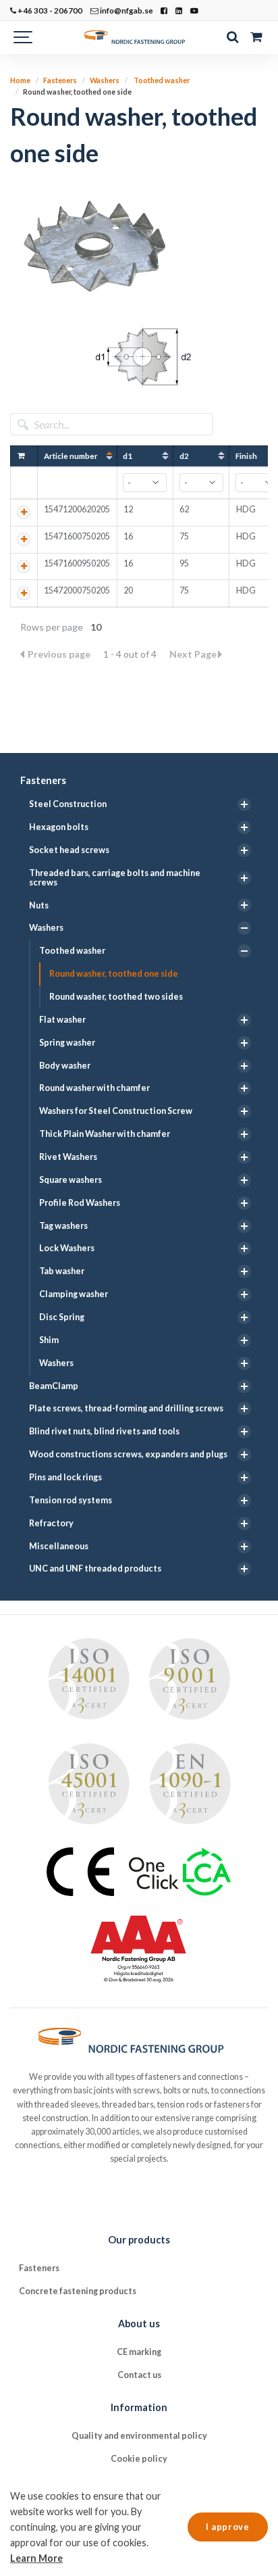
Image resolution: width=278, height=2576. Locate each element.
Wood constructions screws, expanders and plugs (128, 1454)
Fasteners (43, 780)
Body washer (65, 1066)
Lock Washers (67, 1248)
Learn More (36, 2558)
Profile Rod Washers (80, 1203)
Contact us (139, 2375)
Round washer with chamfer (94, 1088)
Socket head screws (69, 850)
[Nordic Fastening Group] (139, 37)
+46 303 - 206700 (49, 10)
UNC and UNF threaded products (95, 1569)
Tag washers (63, 1226)
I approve (227, 2527)
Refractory (51, 1523)
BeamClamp (54, 1386)
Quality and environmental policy (139, 2436)
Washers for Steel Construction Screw (116, 1111)
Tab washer (62, 1271)
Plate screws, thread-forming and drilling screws (126, 1408)
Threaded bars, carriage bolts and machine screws (115, 878)
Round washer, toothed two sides (116, 997)
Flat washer (62, 1020)
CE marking (139, 2352)
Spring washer (67, 1043)
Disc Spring (62, 1317)
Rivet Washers (68, 1157)
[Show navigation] (24, 37)
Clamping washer (74, 1294)
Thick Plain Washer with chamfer (105, 1134)
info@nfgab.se (126, 10)
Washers (46, 928)
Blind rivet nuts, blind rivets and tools (104, 1431)
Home (20, 80)
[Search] (232, 37)
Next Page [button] (193, 654)
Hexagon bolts (59, 827)
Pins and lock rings (65, 1477)
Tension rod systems (71, 1500)
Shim (49, 1340)
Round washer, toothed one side (114, 974)
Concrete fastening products (78, 2291)
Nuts (39, 905)
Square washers (71, 1180)
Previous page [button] (60, 654)
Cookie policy (139, 2459)
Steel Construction (68, 804)
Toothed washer (72, 951)
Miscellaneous (59, 1546)
